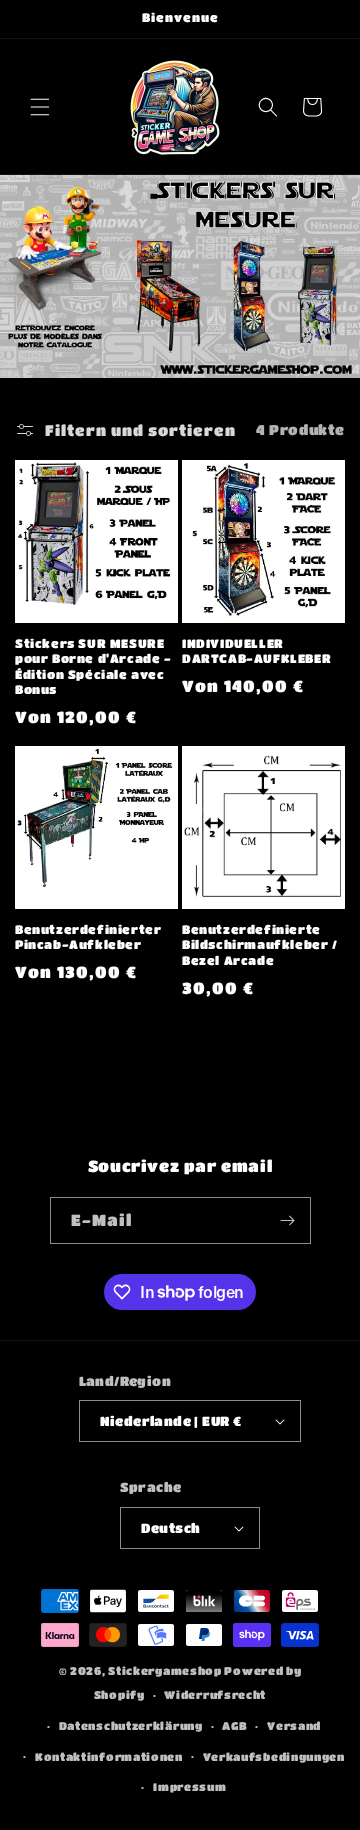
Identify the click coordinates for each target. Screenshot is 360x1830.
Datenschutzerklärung (131, 1725)
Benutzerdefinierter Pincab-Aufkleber (88, 937)
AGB (234, 1725)
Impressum (189, 1786)
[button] (40, 107)
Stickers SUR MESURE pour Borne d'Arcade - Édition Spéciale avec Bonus (93, 666)
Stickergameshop (165, 1670)
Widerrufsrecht (215, 1694)
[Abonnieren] (288, 1220)
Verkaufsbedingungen (274, 1756)
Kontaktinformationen (109, 1756)
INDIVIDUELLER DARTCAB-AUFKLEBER (256, 651)
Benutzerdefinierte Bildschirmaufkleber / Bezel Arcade (260, 944)
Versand (294, 1725)
